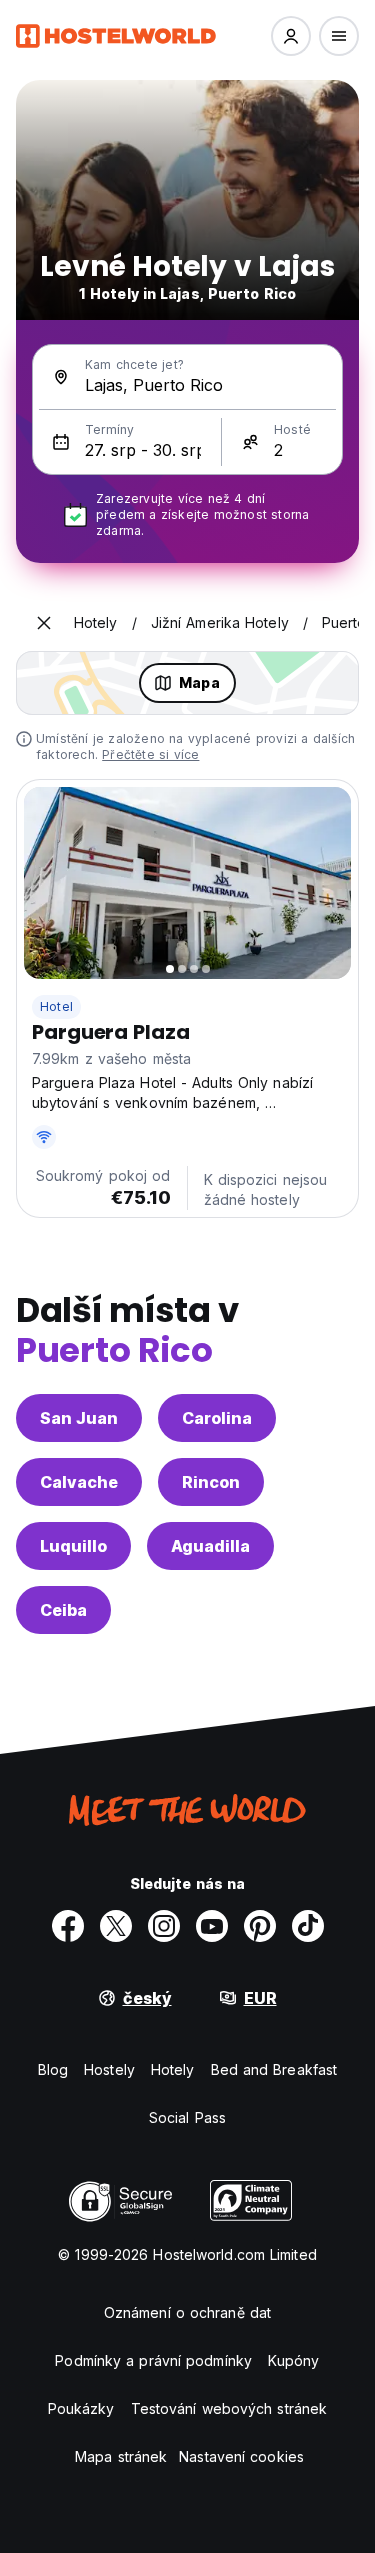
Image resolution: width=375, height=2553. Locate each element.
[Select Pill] (291, 36)
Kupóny (294, 2360)
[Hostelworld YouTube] (212, 1926)
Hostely (109, 2069)
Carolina (217, 1418)
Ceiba (63, 1610)
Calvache (79, 1482)
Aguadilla (210, 1546)
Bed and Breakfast (274, 2069)
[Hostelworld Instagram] (164, 1926)
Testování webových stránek (229, 2408)
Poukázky (81, 2408)
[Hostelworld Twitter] (116, 1926)
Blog (53, 2069)
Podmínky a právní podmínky (153, 2360)
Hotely (173, 2069)
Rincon (211, 1482)
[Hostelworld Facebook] (68, 1926)
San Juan (79, 1418)
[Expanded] (44, 623)
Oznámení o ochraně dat (187, 2312)
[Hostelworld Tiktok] (308, 1926)
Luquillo (73, 1546)
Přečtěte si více (150, 754)
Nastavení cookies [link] (241, 2456)
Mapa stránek (121, 2456)
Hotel (56, 1006)
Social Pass (187, 2117)
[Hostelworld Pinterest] (260, 1926)
